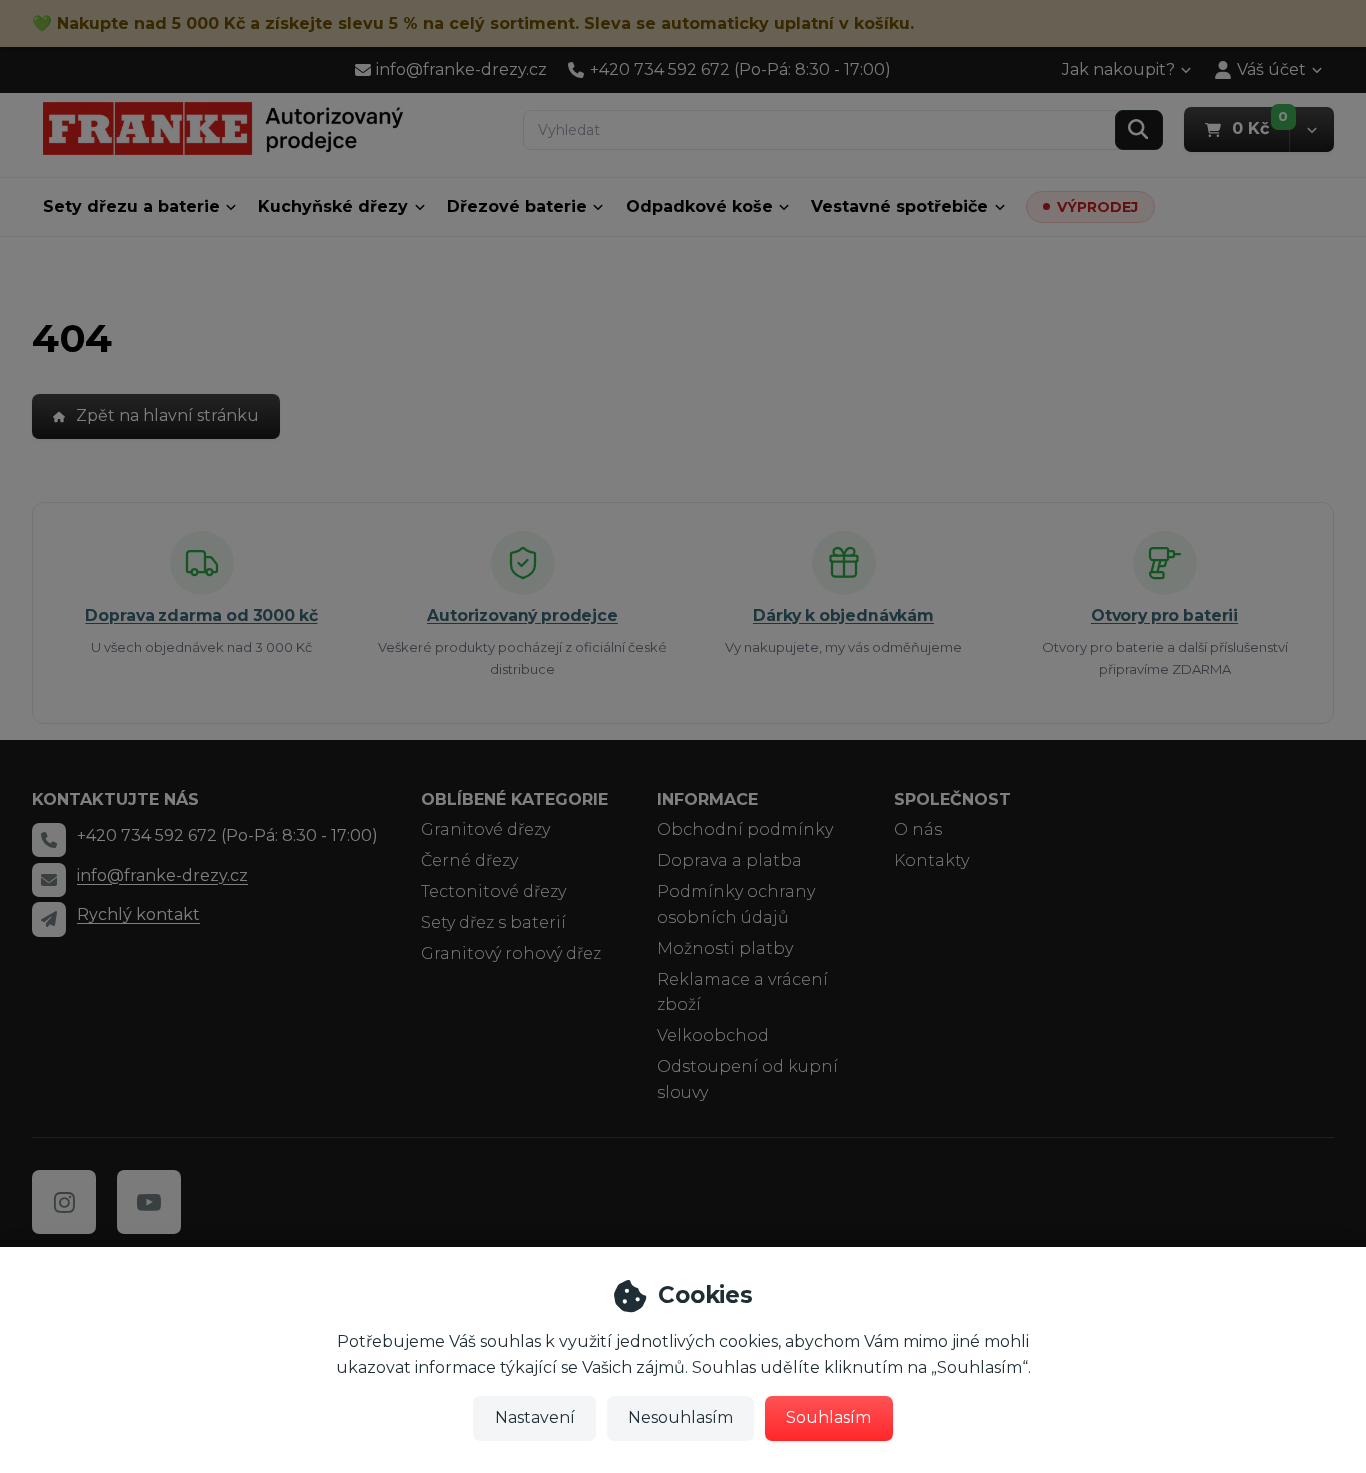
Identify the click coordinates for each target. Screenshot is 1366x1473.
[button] (1311, 129)
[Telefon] (49, 840)
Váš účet (1271, 69)
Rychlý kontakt (138, 914)
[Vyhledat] (1139, 130)
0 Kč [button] (1260, 128)
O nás (918, 829)
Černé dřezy (469, 860)
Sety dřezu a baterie (131, 206)
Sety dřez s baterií (493, 922)
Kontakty (931, 860)
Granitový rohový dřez (511, 953)
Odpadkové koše (699, 206)
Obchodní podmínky (745, 829)
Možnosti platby (725, 948)
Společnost (952, 799)
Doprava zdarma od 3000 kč (201, 615)
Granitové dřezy (485, 829)
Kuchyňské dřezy (333, 206)
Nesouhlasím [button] (680, 1417)
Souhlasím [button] (828, 1417)
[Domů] (223, 128)
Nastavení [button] (535, 1417)
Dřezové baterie (517, 206)
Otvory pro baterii (1164, 615)
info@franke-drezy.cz (162, 875)
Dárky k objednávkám (843, 615)
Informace (707, 799)
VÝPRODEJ (1097, 207)
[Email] (49, 880)
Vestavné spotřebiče (899, 206)
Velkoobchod (713, 1035)
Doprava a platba (729, 860)
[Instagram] (64, 1202)
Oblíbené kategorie (514, 799)
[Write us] (49, 919)
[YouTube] (149, 1202)
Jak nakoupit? (1118, 69)
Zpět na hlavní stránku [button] (167, 415)
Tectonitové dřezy (493, 891)
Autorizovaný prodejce (522, 615)
